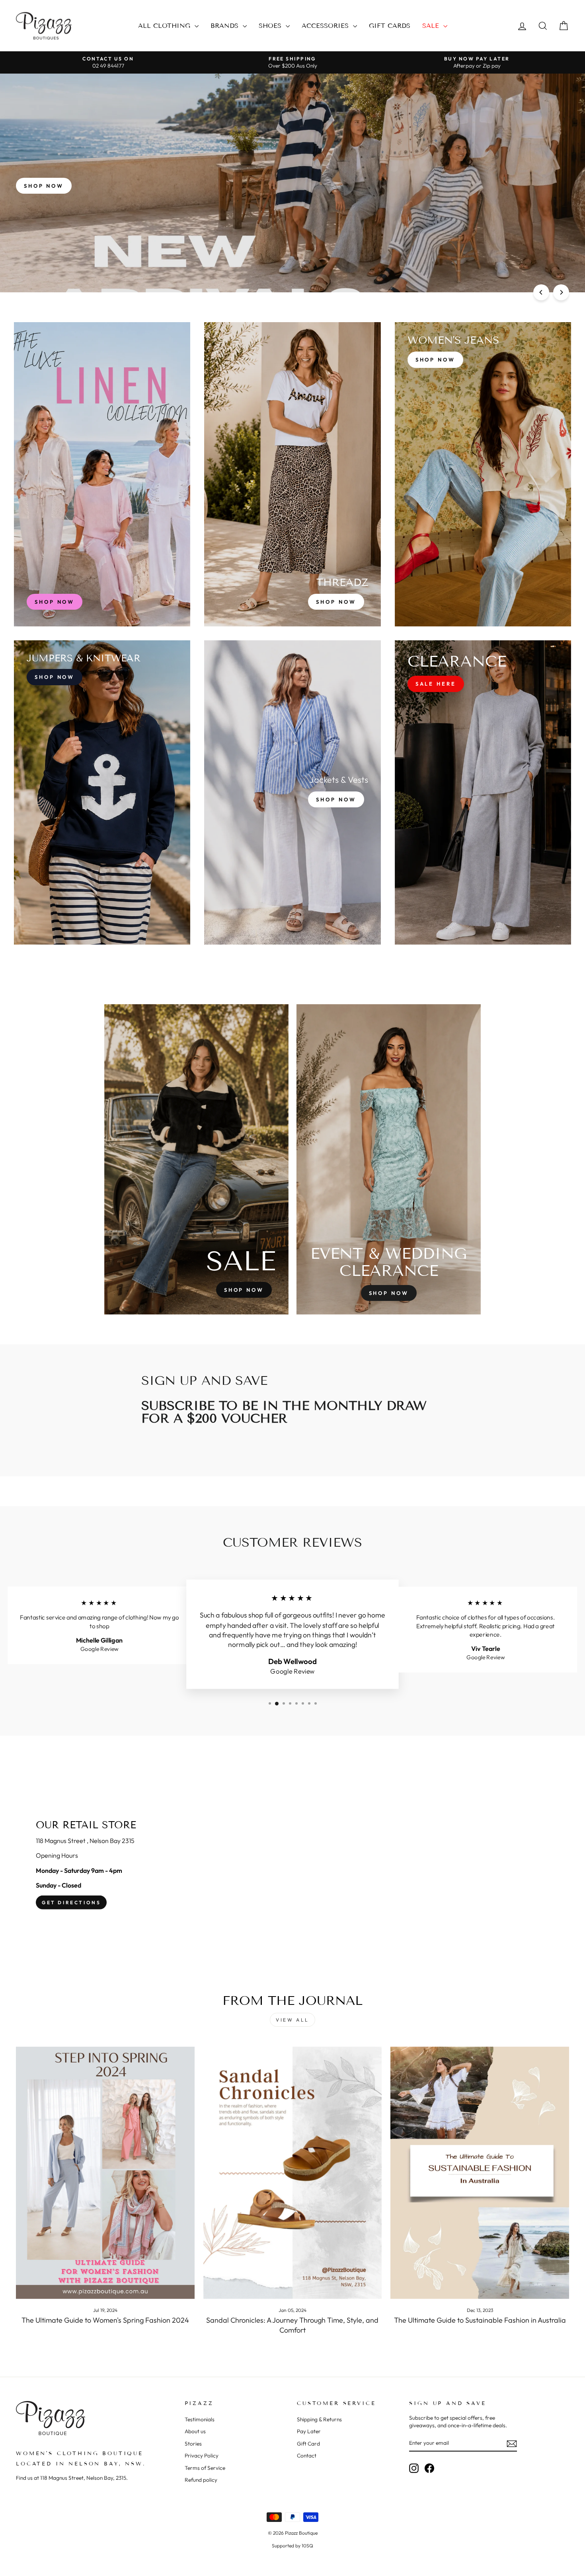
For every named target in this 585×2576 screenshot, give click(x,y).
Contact (307, 2455)
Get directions (71, 1902)
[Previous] (541, 292)
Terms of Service (205, 2468)
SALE (432, 26)
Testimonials (200, 2419)
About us (195, 2431)
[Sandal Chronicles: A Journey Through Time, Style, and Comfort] (293, 2173)
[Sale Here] (483, 792)
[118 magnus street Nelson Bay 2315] (292, 1865)
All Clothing (165, 26)
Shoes (271, 26)
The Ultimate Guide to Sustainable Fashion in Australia (480, 2320)
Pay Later (309, 2431)
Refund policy (201, 2480)
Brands (226, 26)
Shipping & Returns (319, 2419)
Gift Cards (390, 26)
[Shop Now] (292, 474)
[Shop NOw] (102, 792)
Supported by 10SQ (292, 2546)
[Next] (561, 292)
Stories (193, 2444)
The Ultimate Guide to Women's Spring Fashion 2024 (105, 2320)
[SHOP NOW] (102, 474)
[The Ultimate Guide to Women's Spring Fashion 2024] (105, 2173)
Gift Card (308, 2444)
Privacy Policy (202, 2455)
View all (292, 2020)
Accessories (326, 26)
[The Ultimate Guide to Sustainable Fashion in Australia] (480, 2173)
